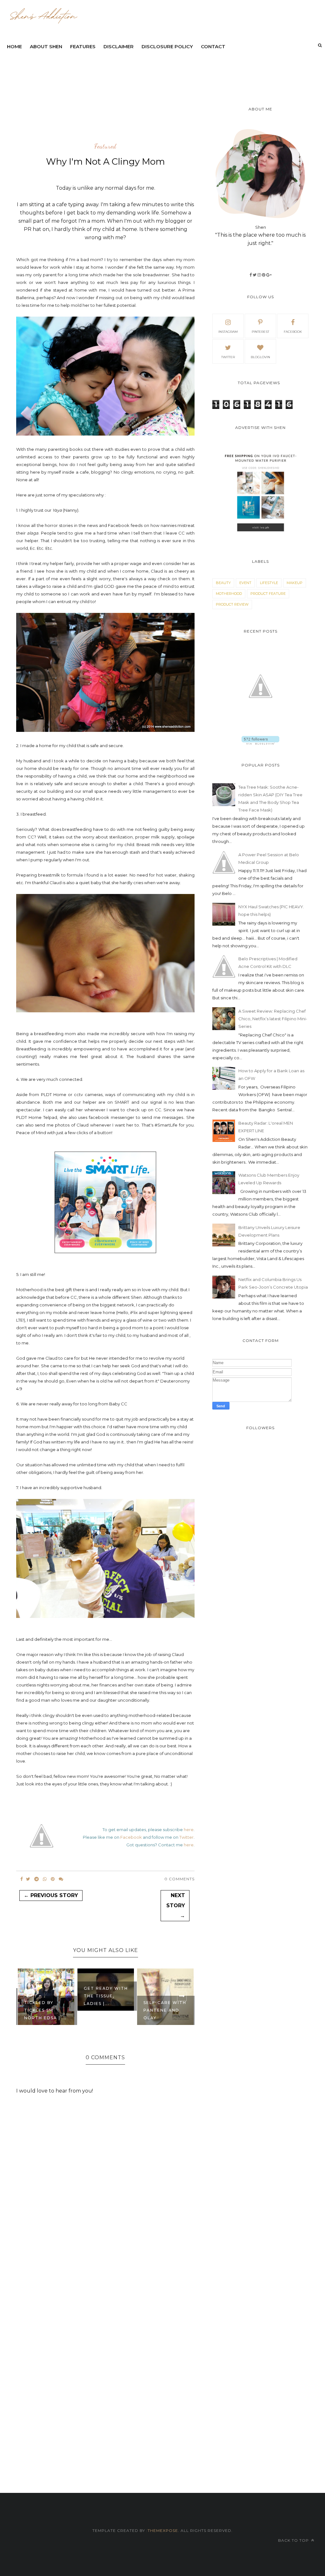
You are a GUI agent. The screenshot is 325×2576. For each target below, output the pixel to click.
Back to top (294, 2540)
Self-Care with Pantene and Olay (105, 2010)
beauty (223, 583)
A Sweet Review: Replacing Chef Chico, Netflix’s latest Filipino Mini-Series (273, 1019)
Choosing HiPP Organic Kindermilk (164, 2010)
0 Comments (179, 1879)
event (245, 583)
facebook (293, 332)
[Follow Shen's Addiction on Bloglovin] (260, 743)
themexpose (163, 2530)
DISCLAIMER (119, 46)
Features (83, 46)
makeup (295, 583)
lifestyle (269, 583)
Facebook (131, 1837)
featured (105, 147)
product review (232, 604)
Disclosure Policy (167, 46)
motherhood (229, 594)
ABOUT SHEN (46, 46)
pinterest (260, 332)
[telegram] (36, 1879)
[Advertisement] (157, 71)
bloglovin (260, 357)
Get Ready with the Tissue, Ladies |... (46, 1996)
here (189, 1830)
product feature (268, 594)
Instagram (228, 332)
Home (14, 46)
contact (213, 46)
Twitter (186, 1837)
